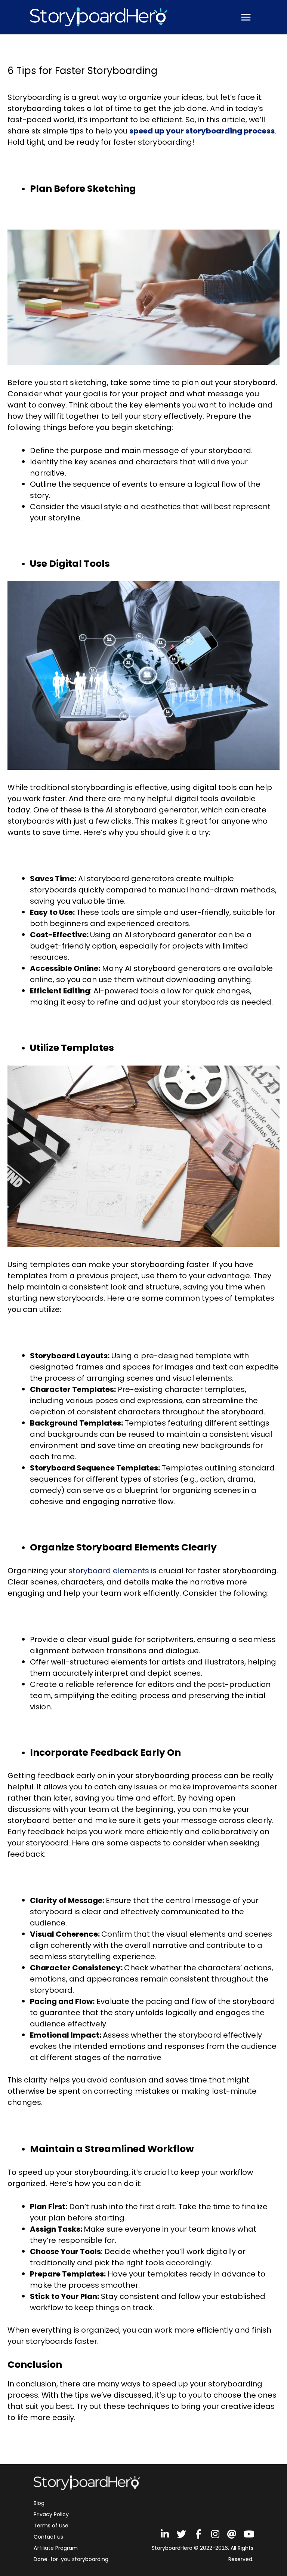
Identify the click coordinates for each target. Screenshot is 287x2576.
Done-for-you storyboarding (71, 2559)
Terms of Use (51, 2526)
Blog (39, 2503)
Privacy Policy (51, 2514)
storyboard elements (109, 1571)
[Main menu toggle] (246, 17)
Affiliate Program (56, 2548)
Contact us (48, 2537)
